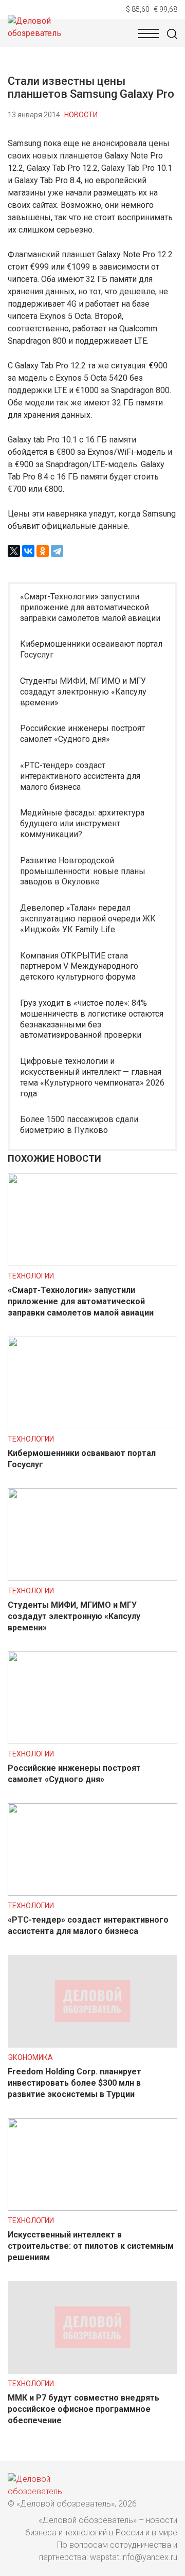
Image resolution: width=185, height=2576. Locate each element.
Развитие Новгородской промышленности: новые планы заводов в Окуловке (83, 871)
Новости (81, 115)
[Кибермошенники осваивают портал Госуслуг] (92, 1426)
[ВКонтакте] (28, 551)
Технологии (31, 1276)
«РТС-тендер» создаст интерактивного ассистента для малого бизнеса (80, 776)
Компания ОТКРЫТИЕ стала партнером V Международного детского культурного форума (79, 966)
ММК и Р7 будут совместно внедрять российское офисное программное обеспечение (84, 2409)
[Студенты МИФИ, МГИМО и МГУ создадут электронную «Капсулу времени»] (92, 1578)
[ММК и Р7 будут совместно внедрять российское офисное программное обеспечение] (92, 2371)
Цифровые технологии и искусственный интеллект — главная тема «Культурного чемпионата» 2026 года (92, 1077)
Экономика (30, 2057)
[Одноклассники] (43, 551)
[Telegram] (57, 551)
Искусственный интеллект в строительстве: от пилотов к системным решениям (91, 2246)
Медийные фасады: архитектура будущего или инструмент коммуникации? (82, 823)
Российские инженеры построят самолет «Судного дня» (82, 734)
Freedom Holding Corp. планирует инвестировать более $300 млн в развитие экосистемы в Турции (75, 2083)
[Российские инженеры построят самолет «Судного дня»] (92, 1741)
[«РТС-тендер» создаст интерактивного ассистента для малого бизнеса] (92, 1893)
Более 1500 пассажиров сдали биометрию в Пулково (79, 1125)
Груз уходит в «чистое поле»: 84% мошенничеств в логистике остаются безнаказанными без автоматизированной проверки (92, 1019)
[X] (14, 551)
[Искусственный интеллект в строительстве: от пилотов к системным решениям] (92, 2208)
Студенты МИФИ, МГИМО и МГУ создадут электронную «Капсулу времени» (83, 692)
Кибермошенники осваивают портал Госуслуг (91, 649)
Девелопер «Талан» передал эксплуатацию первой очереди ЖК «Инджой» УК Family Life (88, 919)
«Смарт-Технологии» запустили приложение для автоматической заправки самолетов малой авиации (90, 607)
